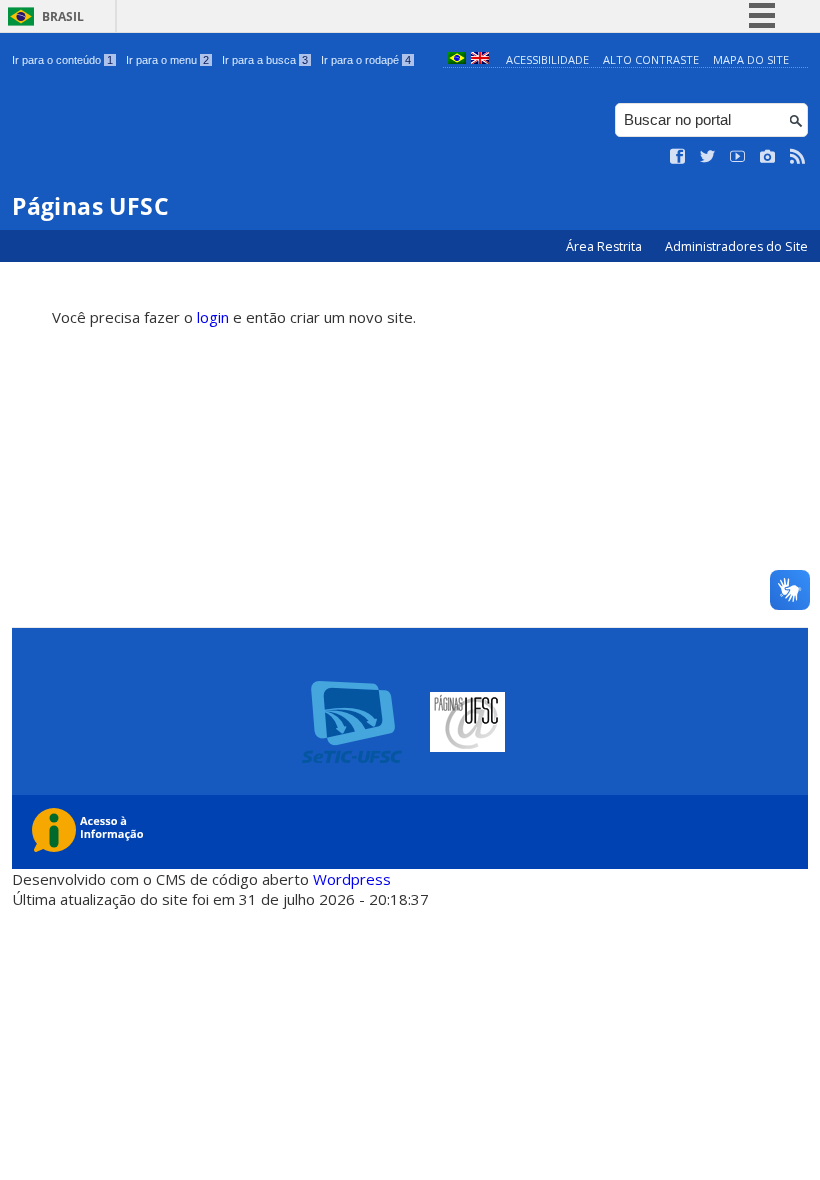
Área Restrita (605, 246)
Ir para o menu (167, 60)
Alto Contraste (651, 59)
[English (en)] (480, 59)
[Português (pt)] (457, 59)
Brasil (63, 16)
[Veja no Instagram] (768, 157)
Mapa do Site (751, 59)
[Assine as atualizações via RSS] (798, 157)
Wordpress (352, 879)
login (213, 317)
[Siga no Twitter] (708, 157)
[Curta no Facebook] (678, 157)
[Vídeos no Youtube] (738, 157)
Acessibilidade (547, 59)
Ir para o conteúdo (62, 60)
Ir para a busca (265, 60)
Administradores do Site (736, 246)
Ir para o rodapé (366, 60)
